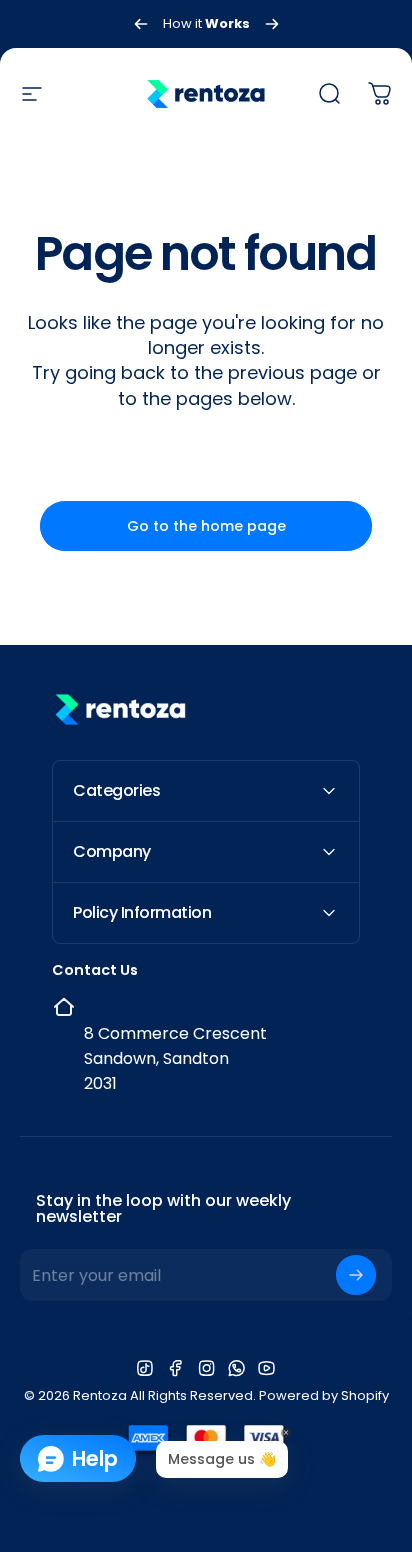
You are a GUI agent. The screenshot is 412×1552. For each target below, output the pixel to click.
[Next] (272, 24)
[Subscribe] (356, 1275)
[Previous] (141, 24)
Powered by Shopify (324, 1395)
